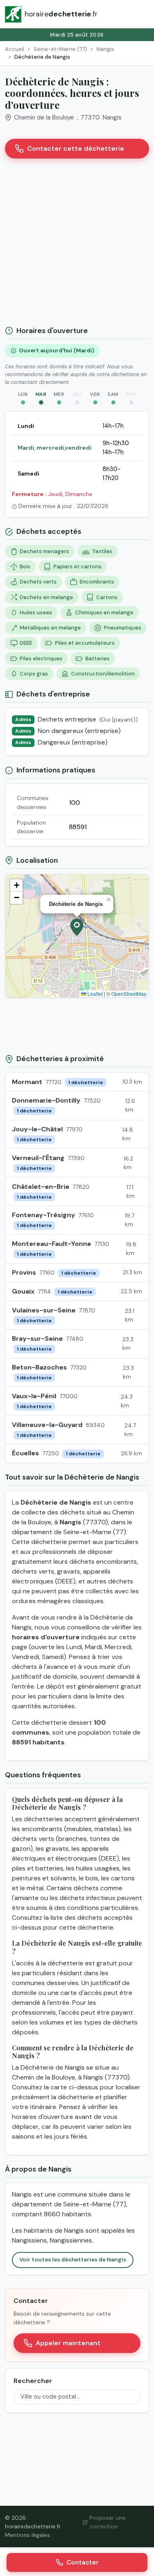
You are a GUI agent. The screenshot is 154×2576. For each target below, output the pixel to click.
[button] (77, 927)
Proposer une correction (108, 2522)
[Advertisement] (77, 245)
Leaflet (94, 994)
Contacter (83, 2562)
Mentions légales (28, 2535)
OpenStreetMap (129, 994)
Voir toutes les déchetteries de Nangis (73, 2260)
